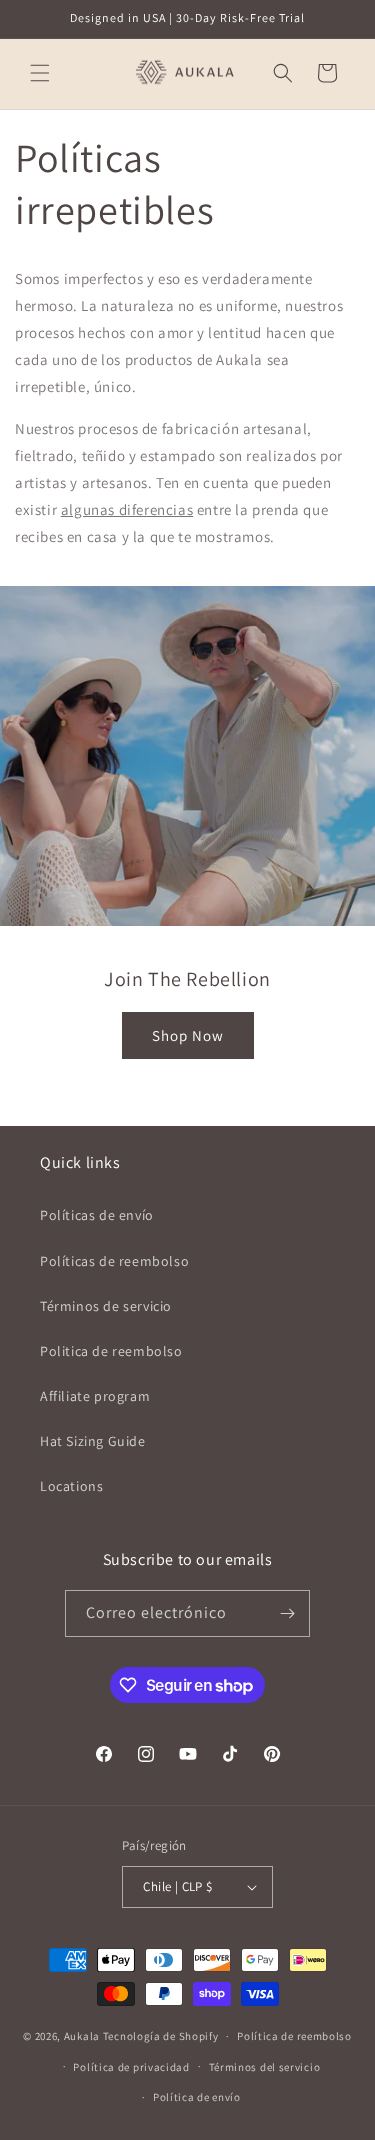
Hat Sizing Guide (93, 1441)
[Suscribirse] (287, 1613)
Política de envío (197, 2097)
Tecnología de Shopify (161, 2036)
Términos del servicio (265, 2067)
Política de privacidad (131, 2067)
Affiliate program (95, 1396)
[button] (40, 73)
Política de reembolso (294, 2036)
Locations (71, 1486)
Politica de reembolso (111, 1351)
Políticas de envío (97, 1215)
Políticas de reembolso (114, 1261)
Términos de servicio (106, 1306)
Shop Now (188, 1034)
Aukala (82, 2036)
